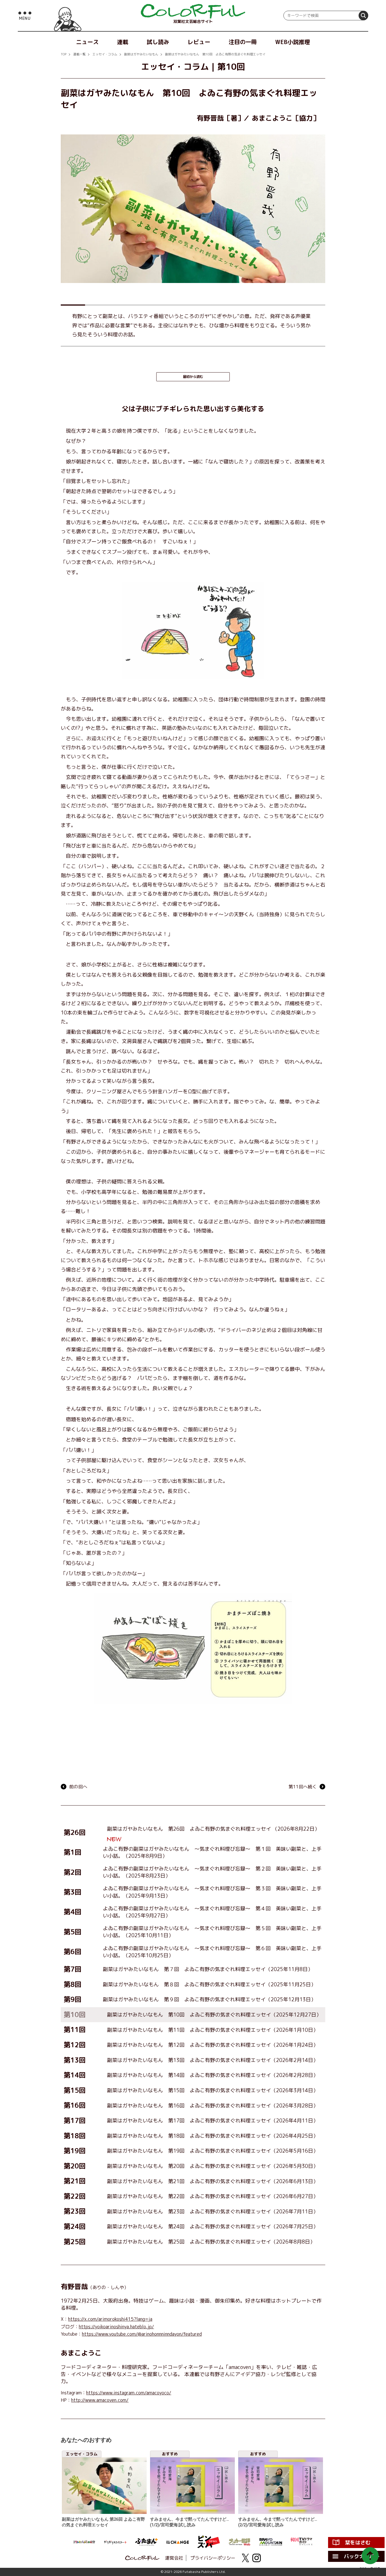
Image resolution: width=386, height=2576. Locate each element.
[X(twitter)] (245, 2558)
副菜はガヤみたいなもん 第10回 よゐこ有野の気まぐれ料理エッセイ (215, 54)
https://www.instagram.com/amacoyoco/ (129, 2393)
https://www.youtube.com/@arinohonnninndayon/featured (142, 2334)
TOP (64, 54)
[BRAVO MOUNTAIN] (271, 2542)
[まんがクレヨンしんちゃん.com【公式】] (84, 2542)
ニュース (87, 42)
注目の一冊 (243, 42)
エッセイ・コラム (105, 54)
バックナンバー (362, 2556)
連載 (123, 42)
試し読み (158, 42)
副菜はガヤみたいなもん (141, 54)
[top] (193, 11)
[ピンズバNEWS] (209, 2542)
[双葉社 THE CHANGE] (177, 2542)
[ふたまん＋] (146, 2542)
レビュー (199, 42)
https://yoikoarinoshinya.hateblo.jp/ (116, 2327)
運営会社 (174, 2558)
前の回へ (78, 1787)
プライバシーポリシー (213, 2558)
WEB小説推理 (293, 42)
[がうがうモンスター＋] (115, 2542)
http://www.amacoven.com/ (100, 2400)
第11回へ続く (303, 1787)
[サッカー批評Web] (240, 2542)
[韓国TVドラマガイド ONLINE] (302, 2542)
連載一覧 (79, 54)
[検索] (363, 16)
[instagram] (257, 2558)
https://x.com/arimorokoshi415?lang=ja (110, 2319)
